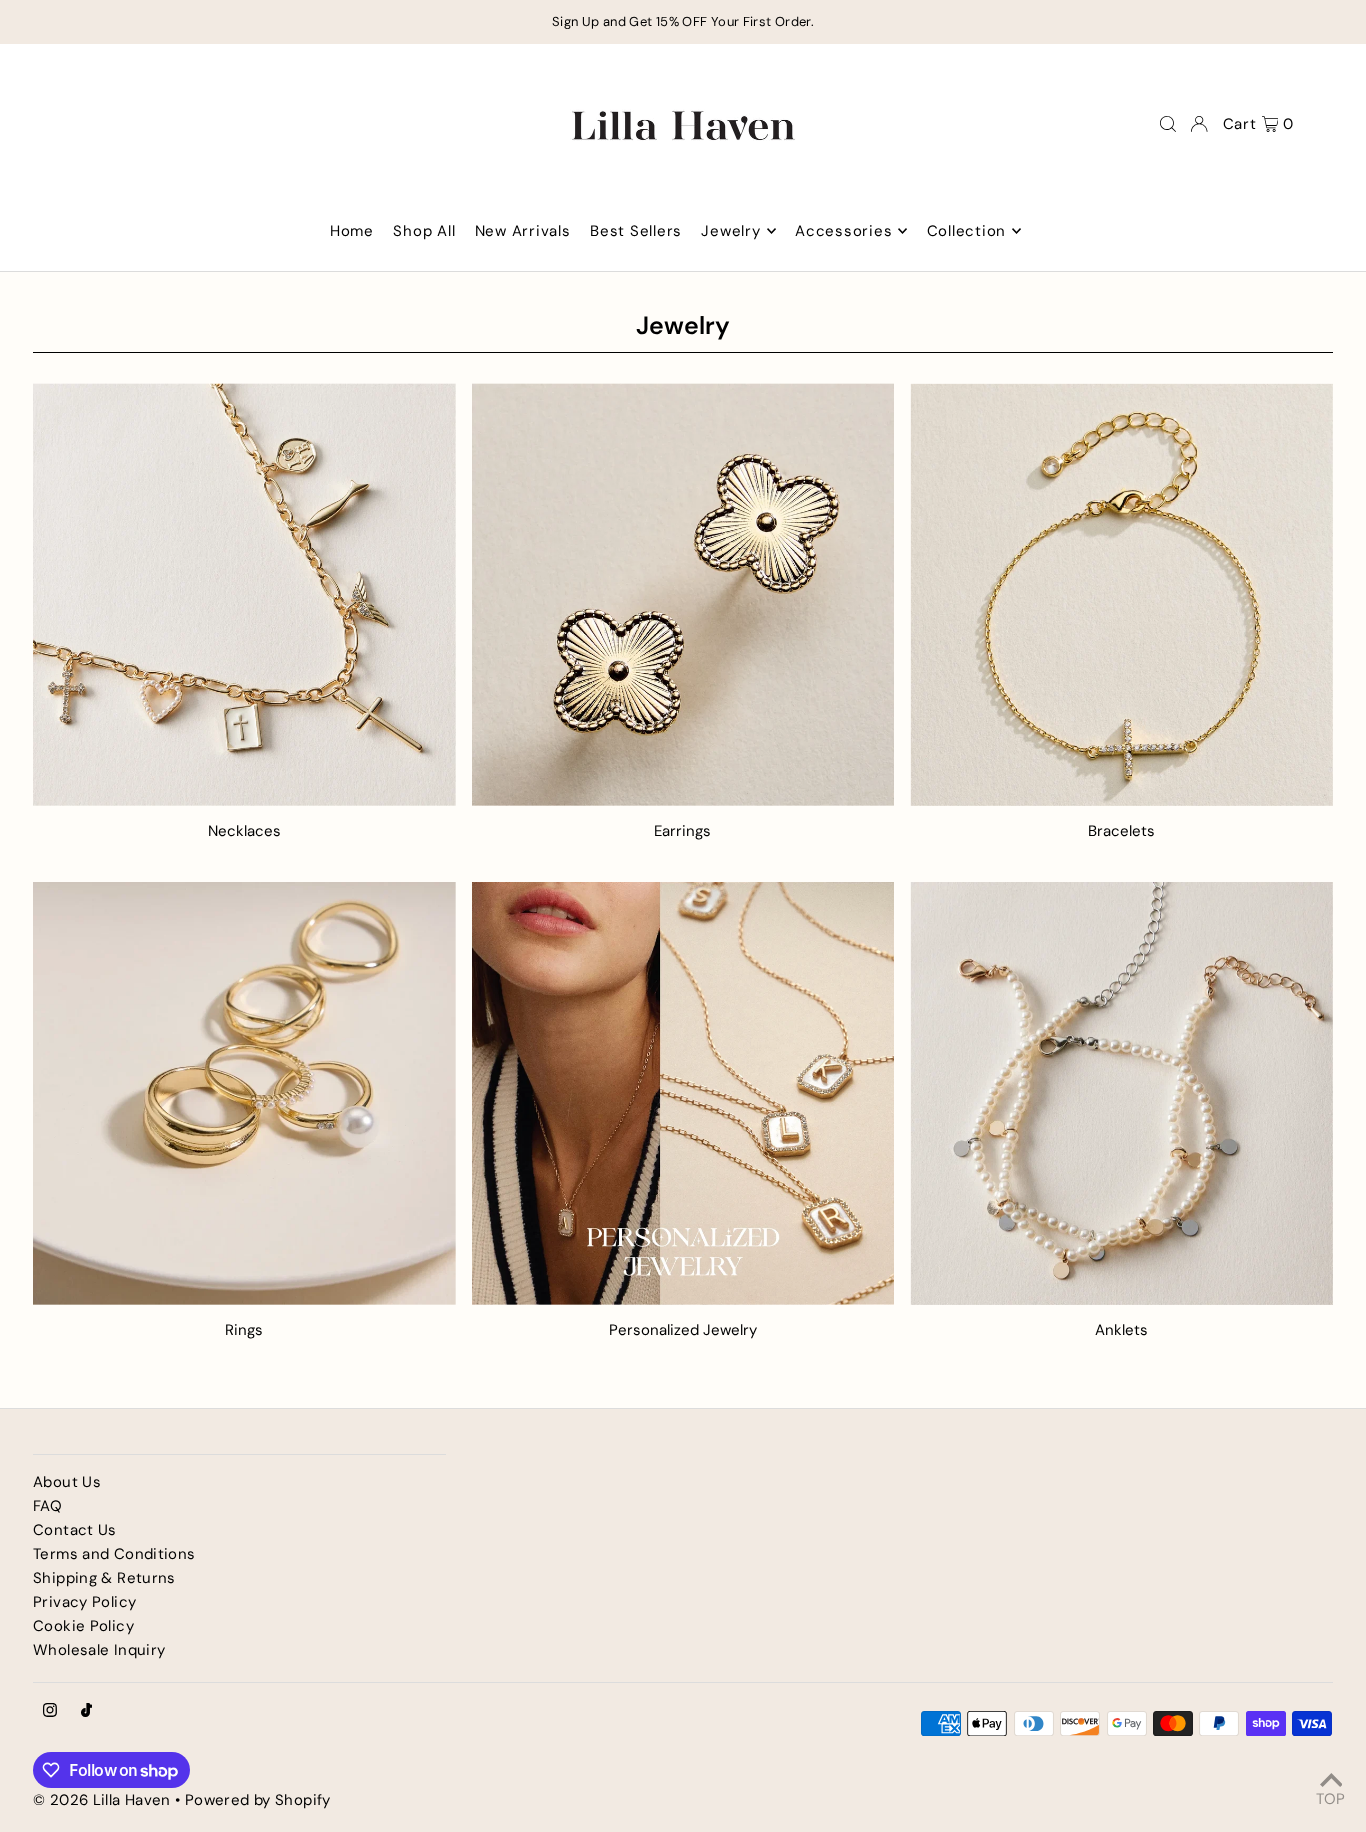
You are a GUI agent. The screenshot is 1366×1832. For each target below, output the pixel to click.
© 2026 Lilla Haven (102, 1800)
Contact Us (75, 1530)
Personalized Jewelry (683, 1330)
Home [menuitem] (352, 231)
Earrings (682, 831)
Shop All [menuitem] (424, 231)
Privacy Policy (84, 1602)
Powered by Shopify (258, 1800)
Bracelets (1121, 831)
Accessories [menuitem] (843, 231)
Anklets (1121, 1330)
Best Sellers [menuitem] (636, 231)
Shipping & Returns (104, 1578)
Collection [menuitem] (967, 231)
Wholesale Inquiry (99, 1650)
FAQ (47, 1506)
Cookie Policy (83, 1626)
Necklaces (244, 831)
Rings (244, 1330)
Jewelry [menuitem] (730, 231)
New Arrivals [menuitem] (523, 231)
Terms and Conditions (114, 1554)
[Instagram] (50, 1711)
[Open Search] (1168, 124)
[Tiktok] (86, 1711)
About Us (67, 1482)
